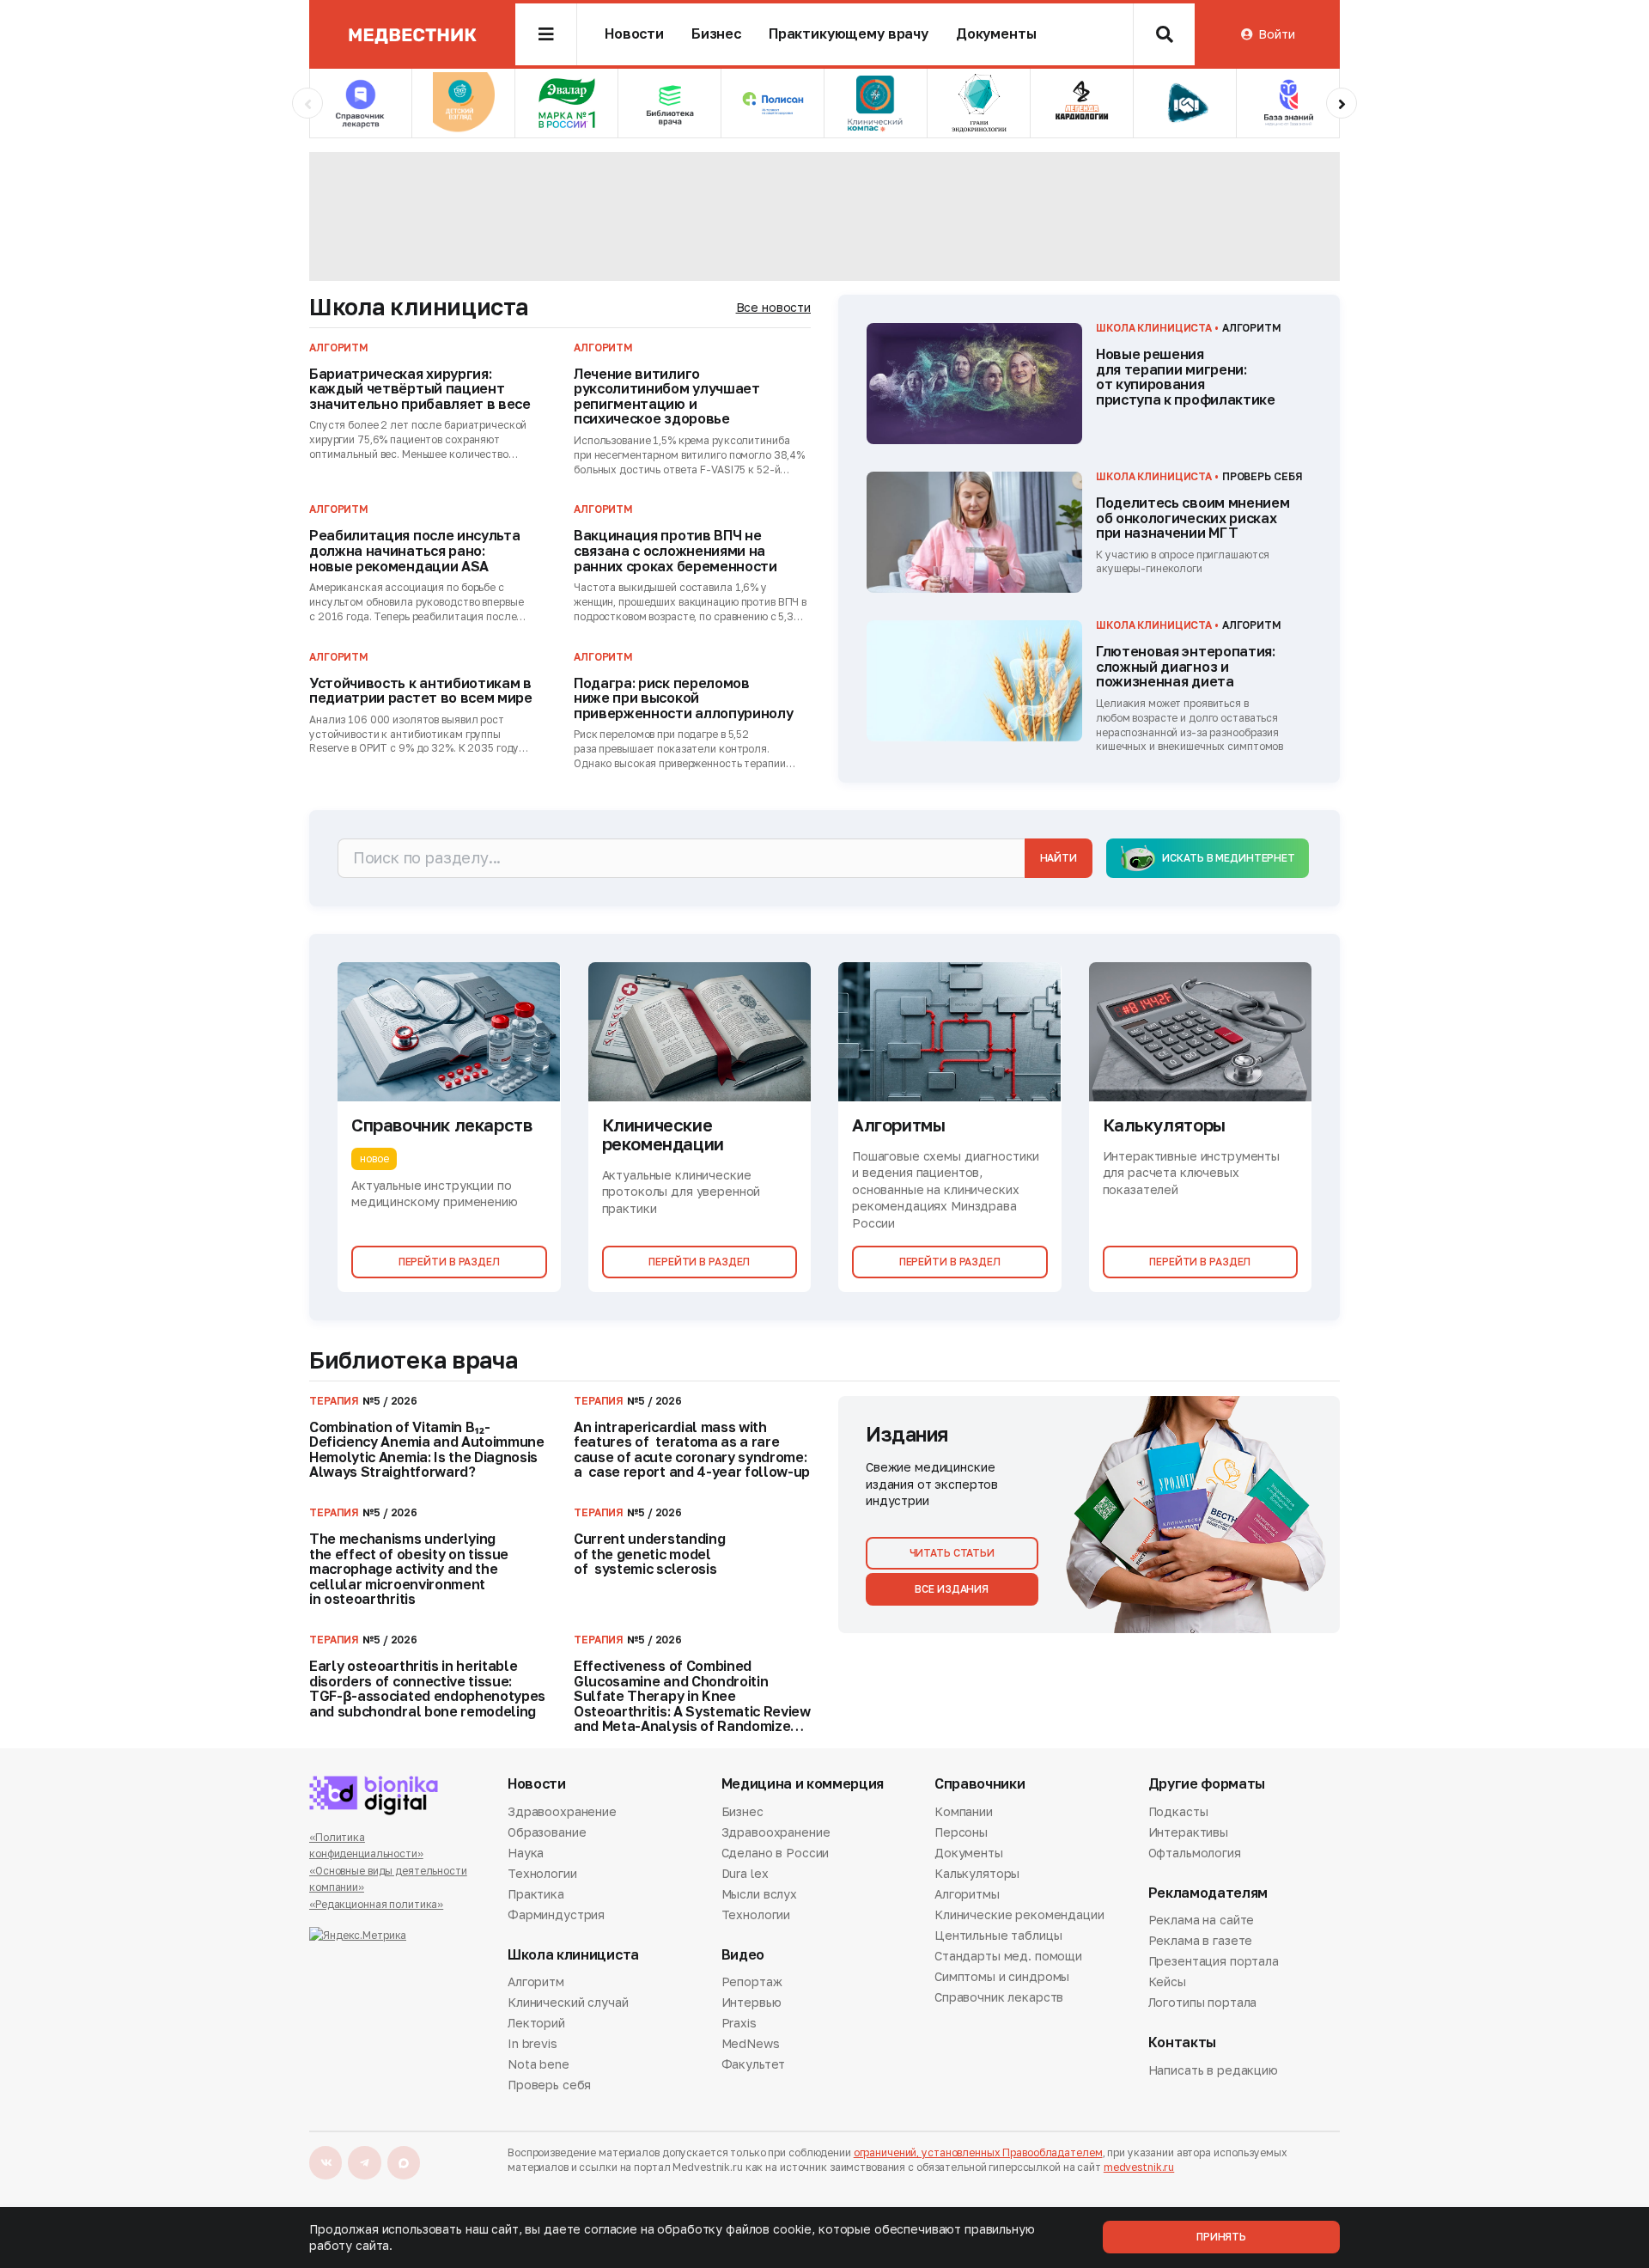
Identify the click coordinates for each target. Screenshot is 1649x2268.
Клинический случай (568, 2002)
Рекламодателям (1208, 1893)
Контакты (1182, 2042)
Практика (536, 1894)
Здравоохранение (562, 1813)
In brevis (532, 2043)
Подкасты (1178, 1813)
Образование (547, 1832)
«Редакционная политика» (376, 1904)
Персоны (961, 1832)
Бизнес (716, 34)
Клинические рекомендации (1019, 1914)
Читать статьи (952, 1553)
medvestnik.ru (1139, 2167)
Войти (1276, 34)
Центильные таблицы (998, 1935)
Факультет (754, 2064)
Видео (743, 1955)
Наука (526, 1853)
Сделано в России (776, 1853)
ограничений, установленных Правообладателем (978, 2152)
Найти (1059, 858)
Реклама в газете (1201, 1940)
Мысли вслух (759, 1894)
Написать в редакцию (1213, 2071)
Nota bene (539, 2064)
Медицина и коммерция (803, 1784)
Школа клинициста (419, 307)
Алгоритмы (967, 1894)
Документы (996, 34)
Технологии (542, 1873)
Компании (964, 1813)
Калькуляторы (977, 1873)
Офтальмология (1195, 1853)
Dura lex (745, 1873)
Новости (634, 34)
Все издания (952, 1589)
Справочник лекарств (999, 1997)
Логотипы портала (1203, 2002)
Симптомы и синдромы (1002, 1976)
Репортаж (752, 1983)
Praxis (739, 2023)
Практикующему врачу (849, 34)
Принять (1221, 2237)
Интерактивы (1188, 1832)
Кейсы (1167, 1981)
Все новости (773, 307)
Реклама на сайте (1202, 1921)
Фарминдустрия (556, 1914)
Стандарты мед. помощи (1008, 1956)
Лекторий (536, 2023)
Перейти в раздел (449, 1262)
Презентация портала (1214, 1961)
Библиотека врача (414, 1360)
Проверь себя (549, 2085)
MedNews (751, 2043)
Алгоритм (536, 1983)
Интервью (751, 2002)
